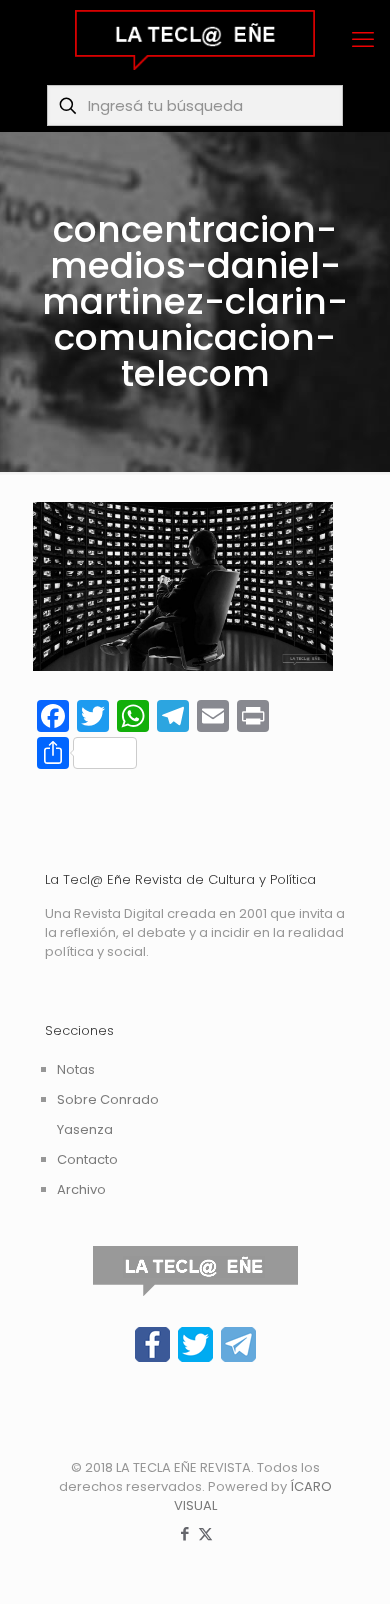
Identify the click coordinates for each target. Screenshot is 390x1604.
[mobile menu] (363, 40)
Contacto (87, 1159)
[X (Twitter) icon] (205, 1533)
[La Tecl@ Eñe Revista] (195, 40)
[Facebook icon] (184, 1533)
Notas (76, 1069)
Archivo (81, 1189)
